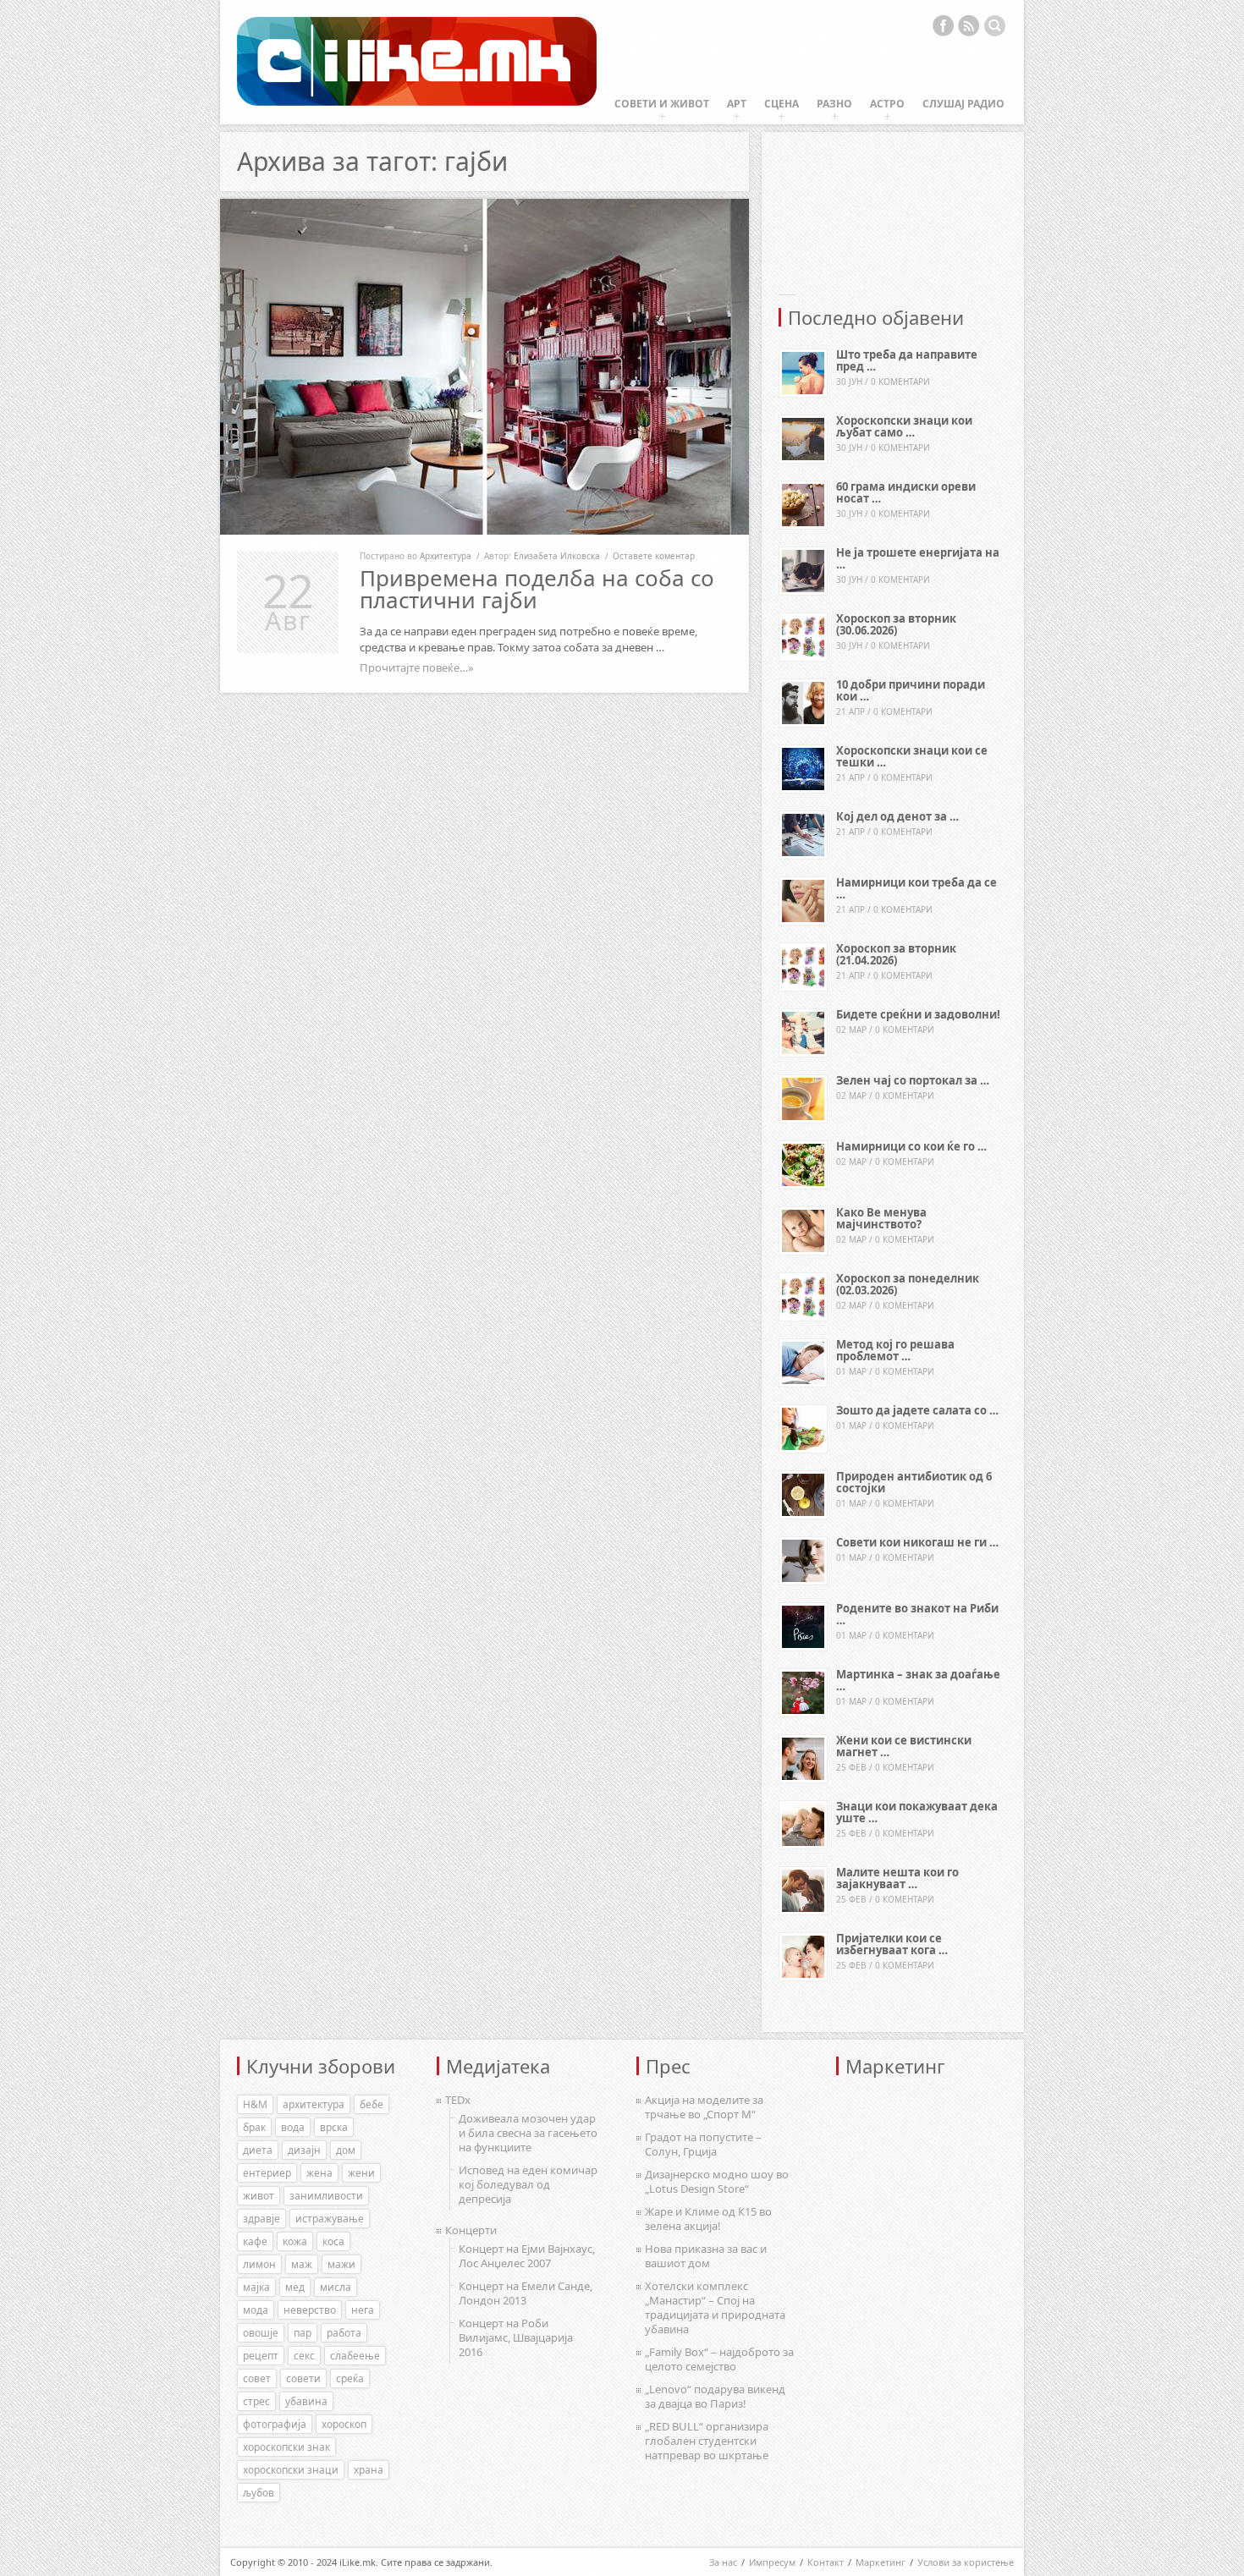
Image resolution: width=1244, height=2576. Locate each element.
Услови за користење (966, 2562)
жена (319, 2173)
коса (333, 2241)
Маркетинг (881, 2562)
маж (302, 2264)
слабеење (355, 2356)
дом (346, 2150)
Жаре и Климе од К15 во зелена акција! (708, 2219)
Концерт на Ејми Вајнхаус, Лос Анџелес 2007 (527, 2256)
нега (363, 2310)
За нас (723, 2562)
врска (334, 2127)
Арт (737, 104)
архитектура (314, 2104)
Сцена (782, 104)
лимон (259, 2264)
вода (293, 2127)
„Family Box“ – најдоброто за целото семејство (719, 2359)
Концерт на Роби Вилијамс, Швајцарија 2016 (516, 2337)
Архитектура (446, 556)
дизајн (304, 2150)
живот (259, 2196)
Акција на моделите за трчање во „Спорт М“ (704, 2107)
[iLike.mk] (417, 62)
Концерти (471, 2230)
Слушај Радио (963, 104)
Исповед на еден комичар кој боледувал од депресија (528, 2184)
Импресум (772, 2562)
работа (344, 2333)
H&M (255, 2104)
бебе (372, 2104)
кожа (295, 2241)
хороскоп (344, 2424)
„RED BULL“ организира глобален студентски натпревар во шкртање (707, 2441)
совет (257, 2378)
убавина (306, 2401)
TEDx (458, 2100)
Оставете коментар (654, 556)
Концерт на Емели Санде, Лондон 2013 (526, 2293)
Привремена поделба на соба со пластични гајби (537, 589)
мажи (341, 2264)
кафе (255, 2241)
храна (369, 2470)
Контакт (826, 2562)
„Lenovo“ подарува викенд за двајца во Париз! (715, 2396)
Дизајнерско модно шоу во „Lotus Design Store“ (717, 2181)
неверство (310, 2310)
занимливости (326, 2196)
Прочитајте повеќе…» (417, 667)
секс (304, 2356)
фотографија (275, 2424)
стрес (256, 2401)
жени (361, 2173)
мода (256, 2310)
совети (303, 2378)
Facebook (943, 25)
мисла (336, 2287)
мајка (256, 2287)
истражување (330, 2219)
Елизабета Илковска (557, 556)
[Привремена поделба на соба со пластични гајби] (484, 367)
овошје (261, 2333)
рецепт (261, 2356)
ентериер (267, 2173)
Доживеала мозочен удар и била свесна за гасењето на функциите (528, 2133)
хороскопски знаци (291, 2470)
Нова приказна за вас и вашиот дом (706, 2256)
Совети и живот (662, 104)
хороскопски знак (286, 2447)
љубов (259, 2493)
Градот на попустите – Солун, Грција (703, 2144)
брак (254, 2127)
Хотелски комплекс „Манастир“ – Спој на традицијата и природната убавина (715, 2307)
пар (303, 2333)
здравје (261, 2219)
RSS (969, 25)
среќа (350, 2378)
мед (295, 2287)
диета (258, 2150)
